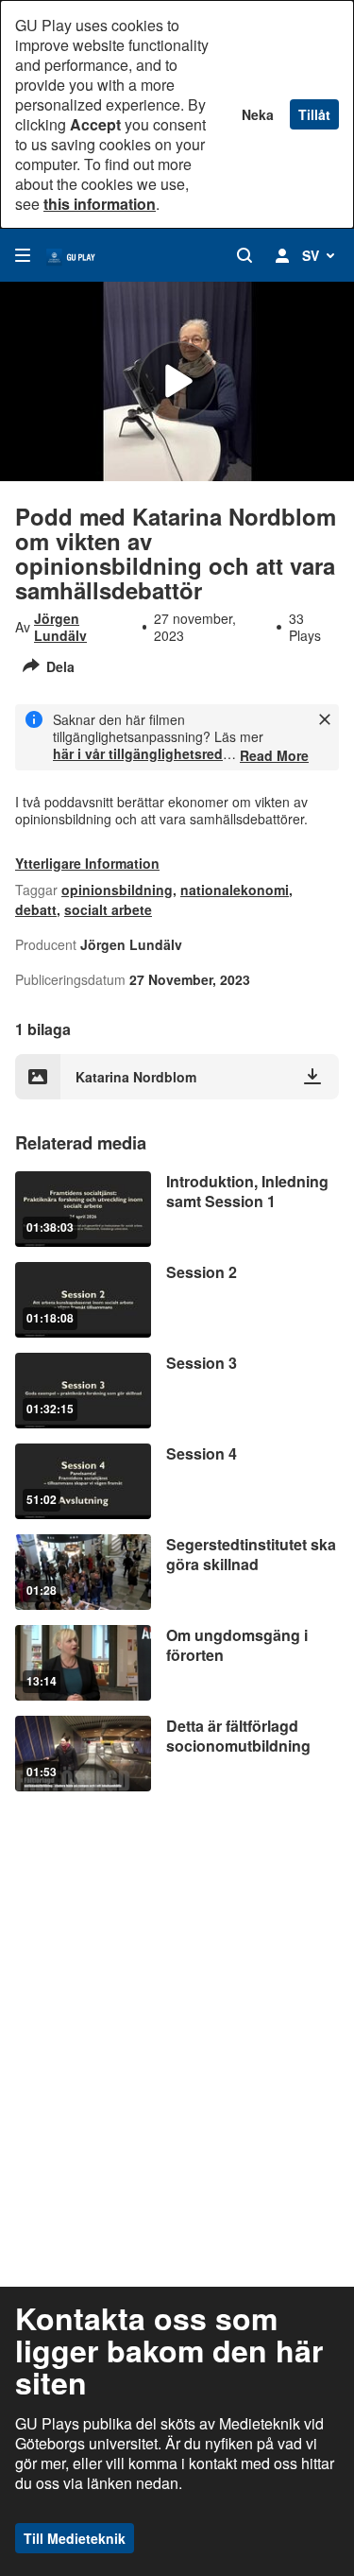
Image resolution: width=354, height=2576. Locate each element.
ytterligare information (87, 863)
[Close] (325, 719)
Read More (274, 755)
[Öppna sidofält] (23, 255)
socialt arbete (108, 909)
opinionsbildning (117, 890)
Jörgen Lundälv (60, 627)
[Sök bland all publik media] (244, 255)
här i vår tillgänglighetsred (138, 753)
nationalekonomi (235, 890)
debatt (36, 909)
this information (100, 204)
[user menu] (282, 255)
